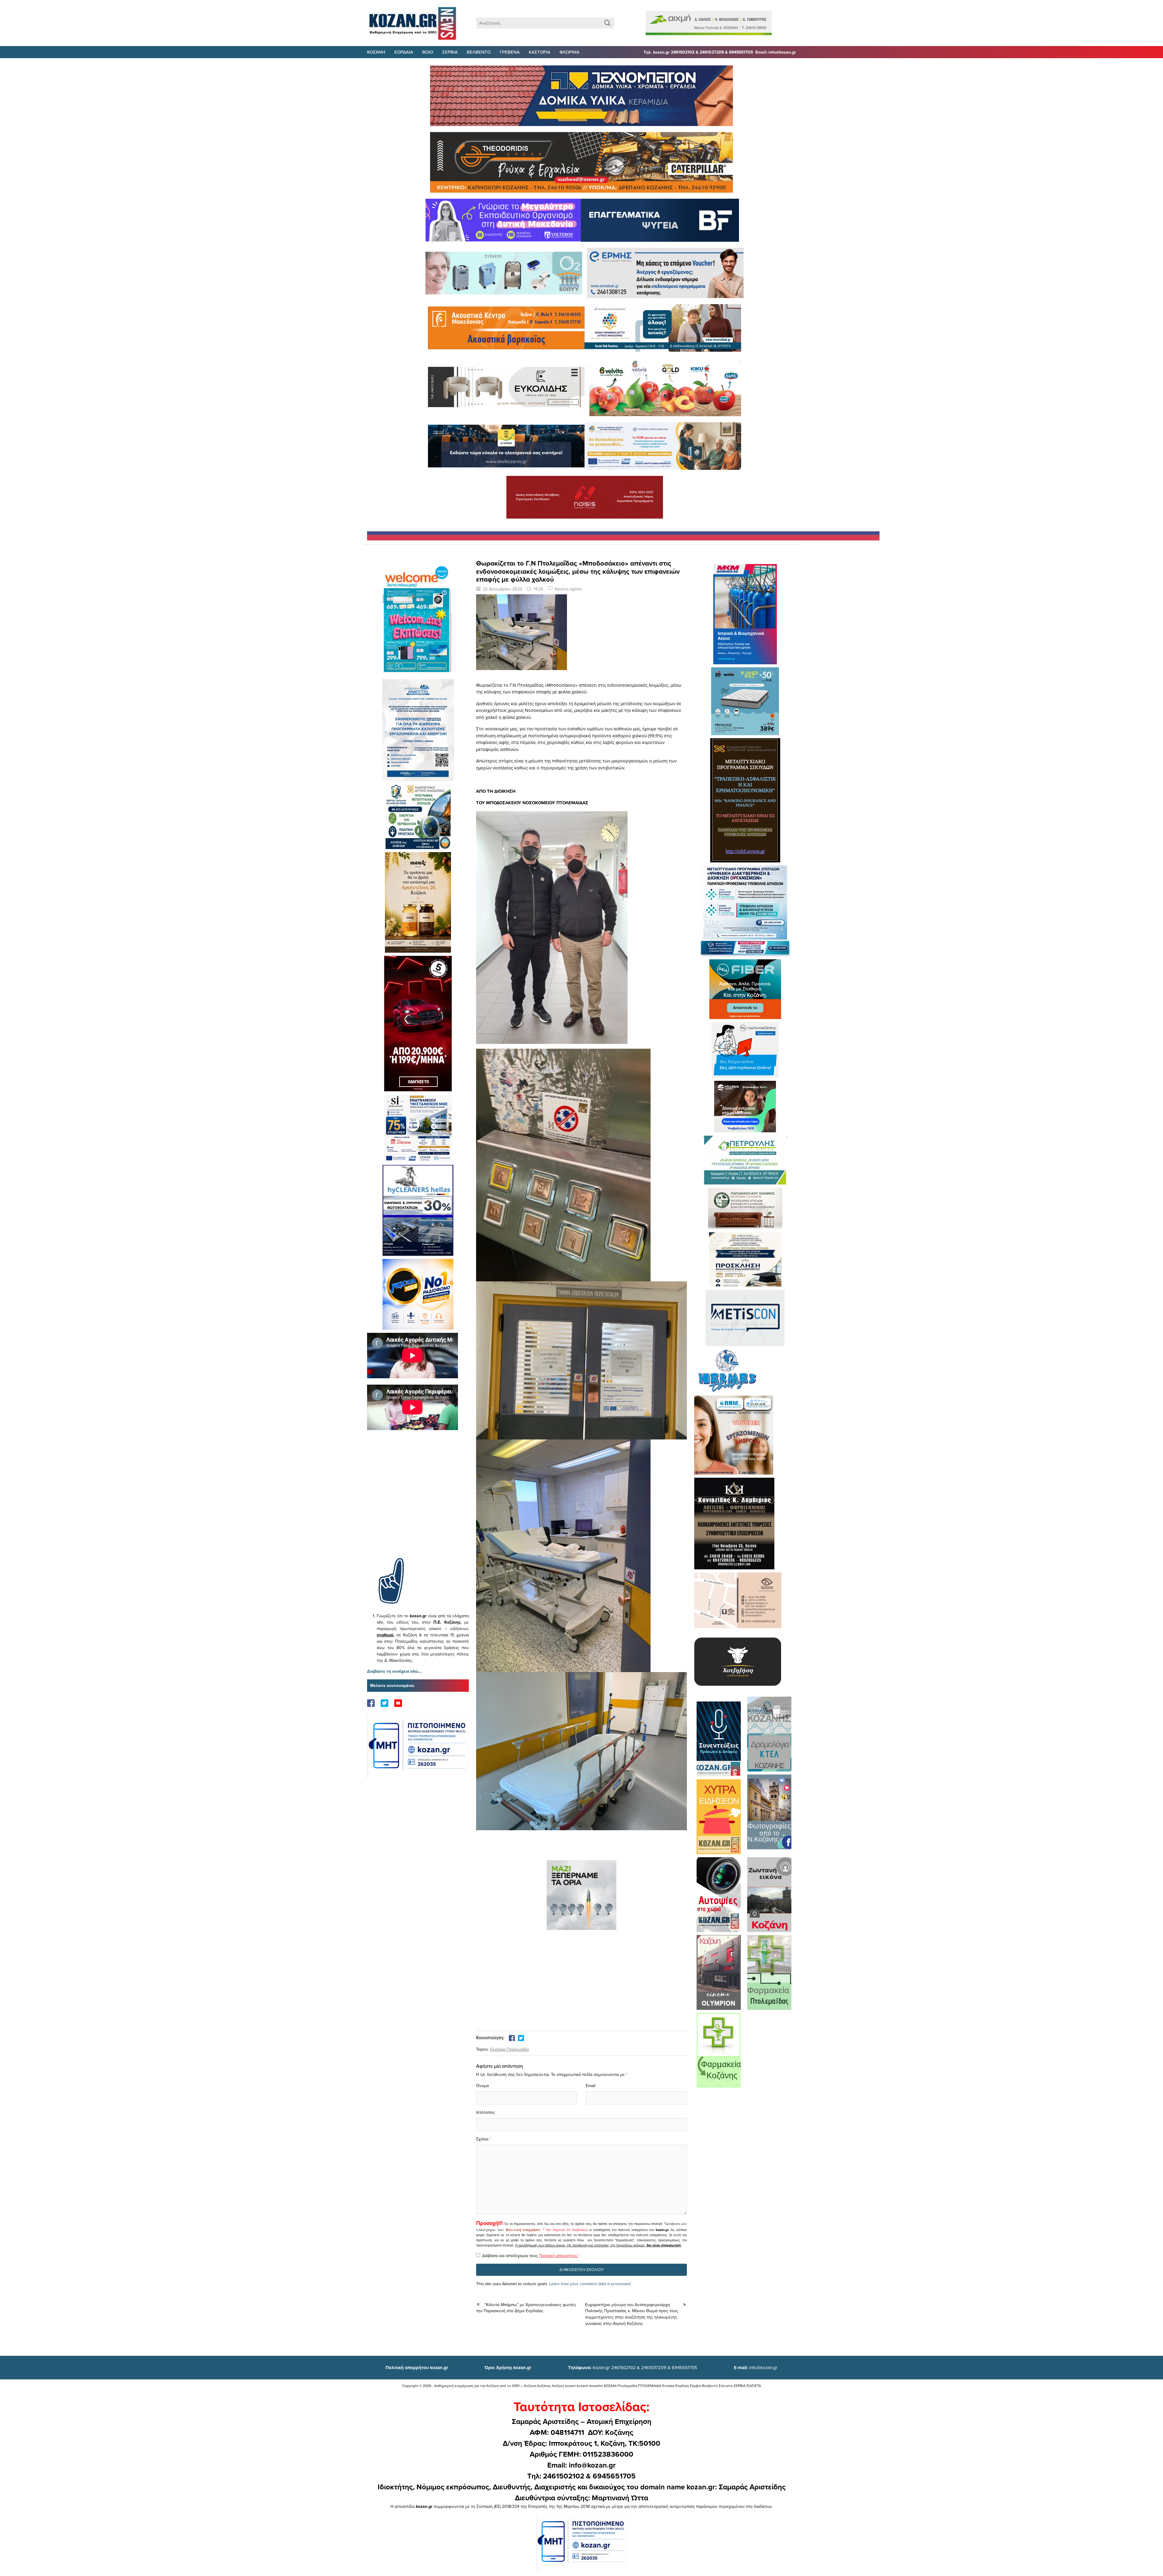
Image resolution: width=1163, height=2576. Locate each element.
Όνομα (482, 2086)
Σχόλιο (482, 2139)
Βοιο (428, 52)
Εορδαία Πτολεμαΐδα (509, 2049)
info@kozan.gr (756, 2367)
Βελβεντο (479, 52)
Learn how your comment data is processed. (590, 2284)
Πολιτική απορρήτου (523, 2230)
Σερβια (450, 52)
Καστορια (540, 52)
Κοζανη (376, 52)
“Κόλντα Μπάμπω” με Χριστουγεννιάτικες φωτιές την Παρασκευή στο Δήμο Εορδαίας (526, 2308)
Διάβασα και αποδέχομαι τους (531, 2256)
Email (591, 2086)
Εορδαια (404, 52)
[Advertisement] (418, 1503)
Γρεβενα (510, 52)
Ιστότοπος (485, 2112)
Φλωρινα (569, 52)
